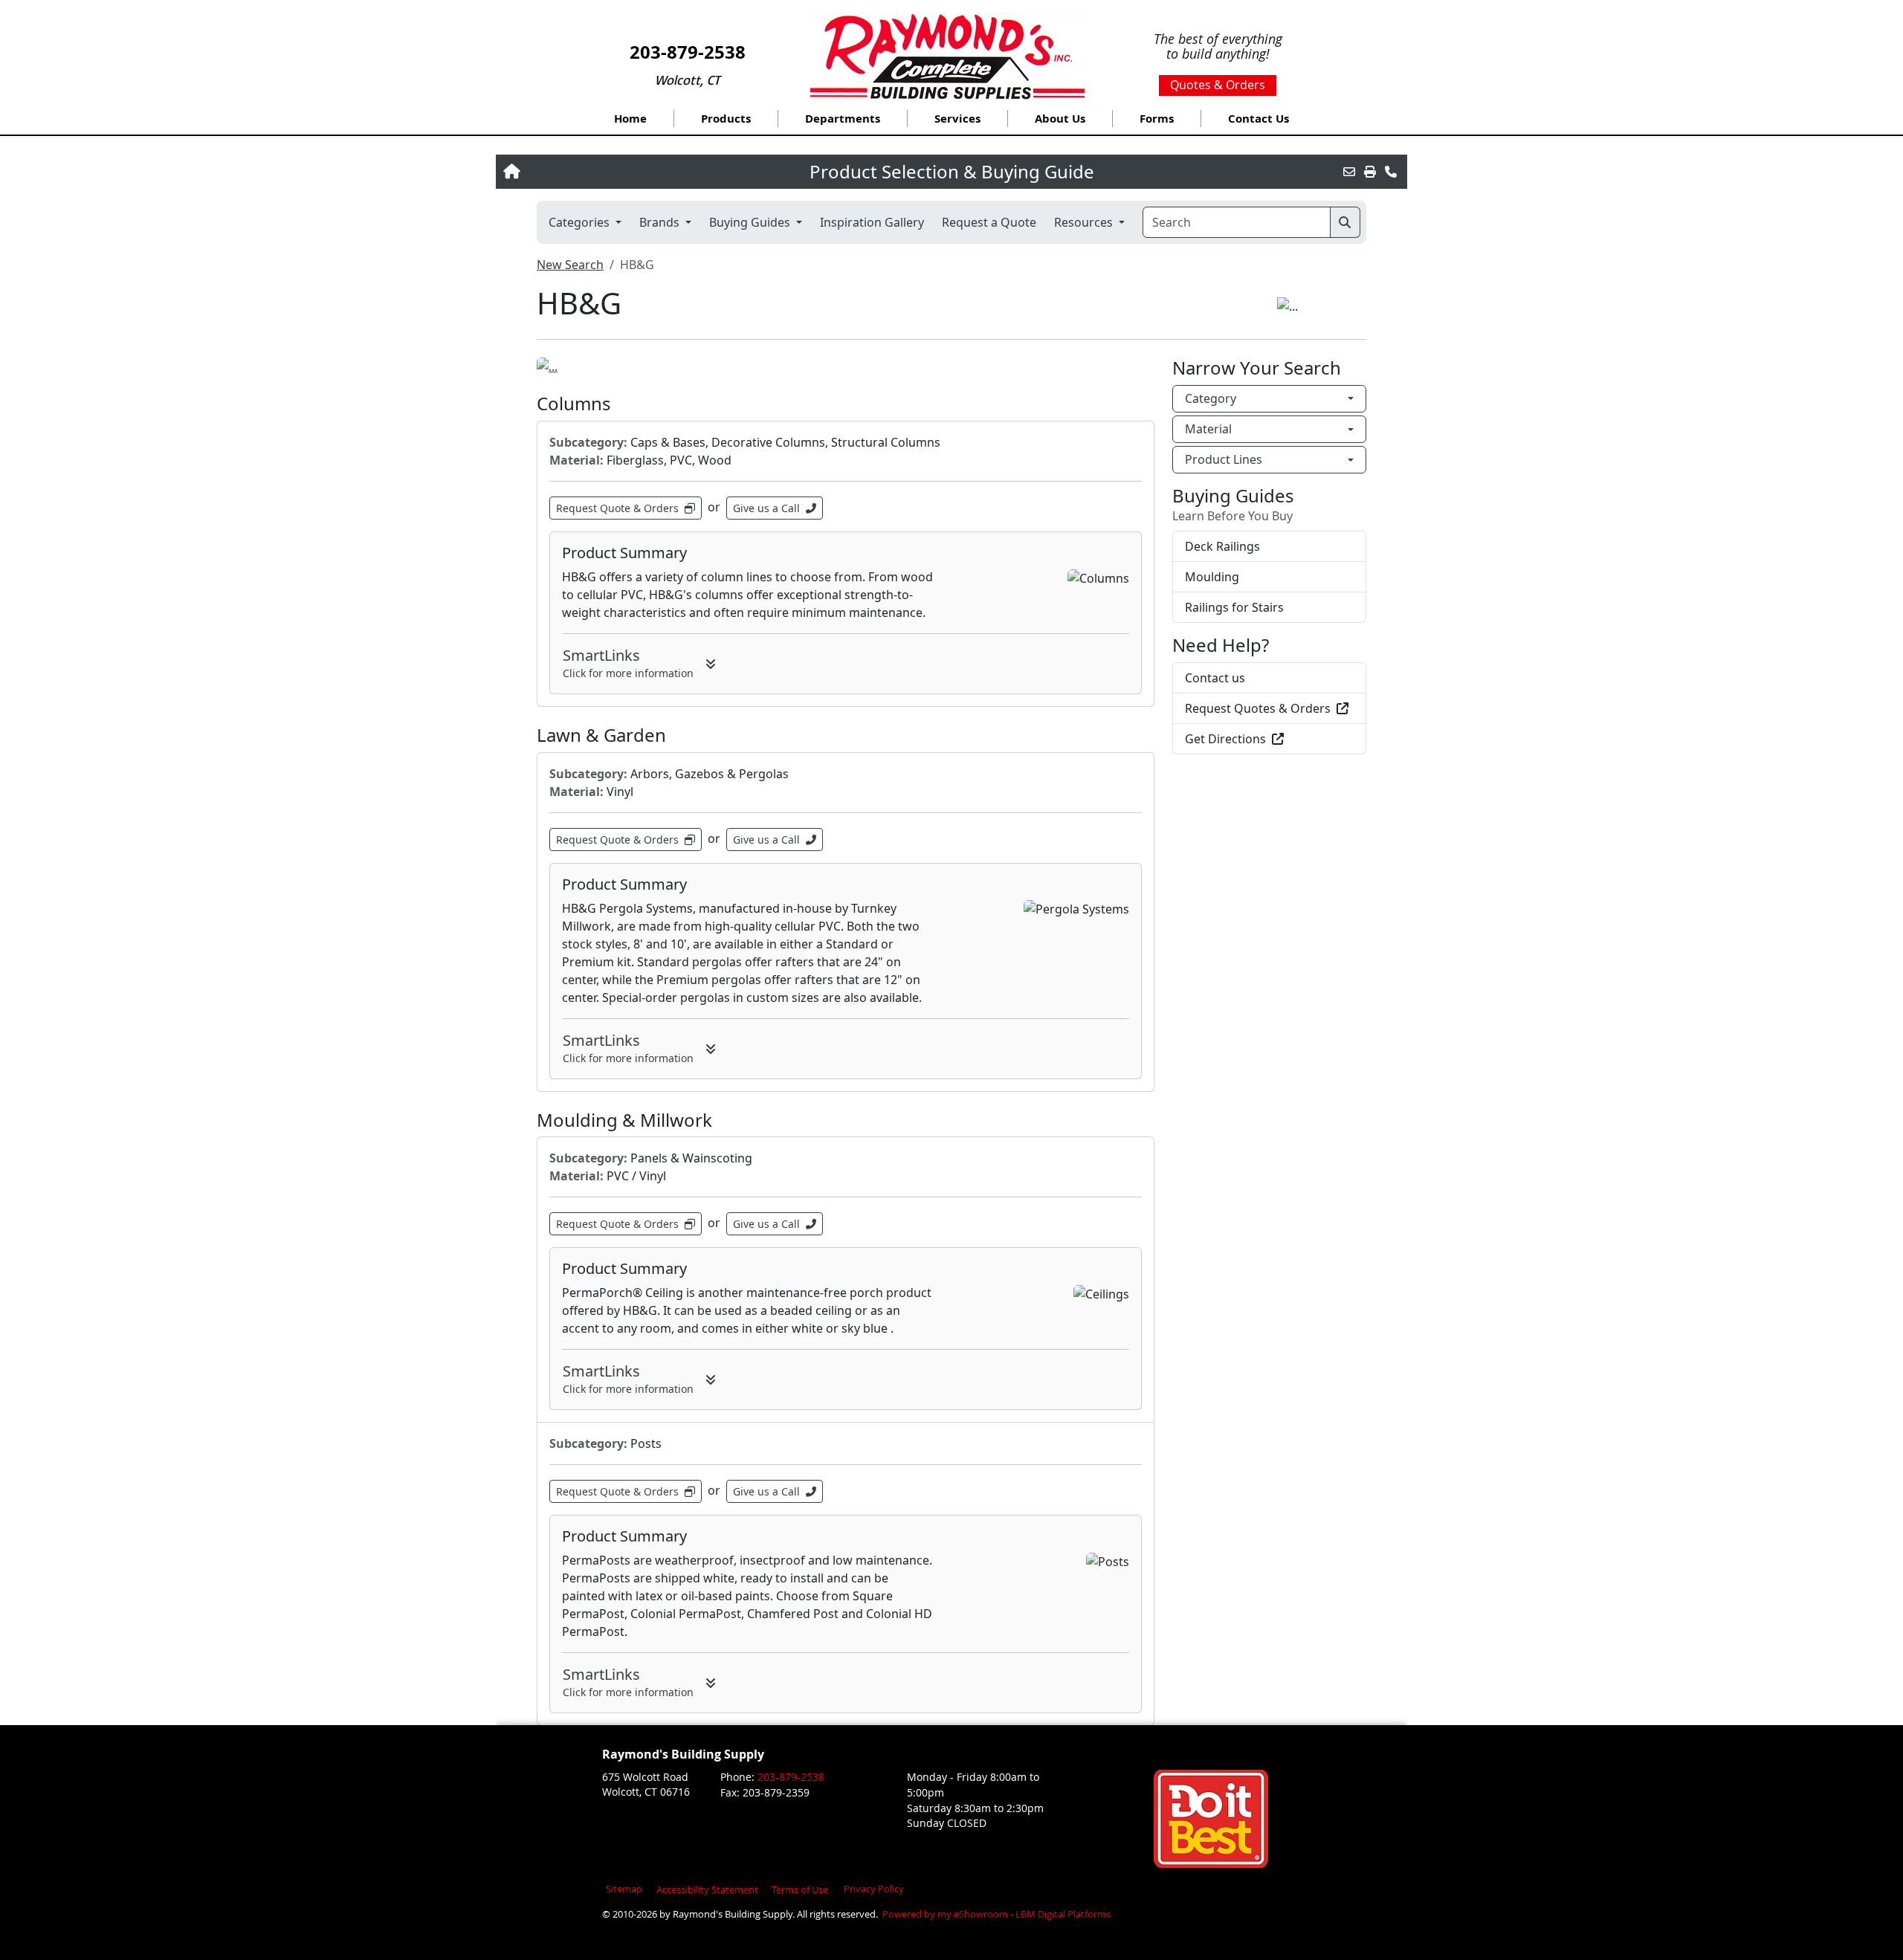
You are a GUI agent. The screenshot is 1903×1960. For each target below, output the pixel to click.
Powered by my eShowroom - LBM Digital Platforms (995, 1914)
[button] (726, 119)
